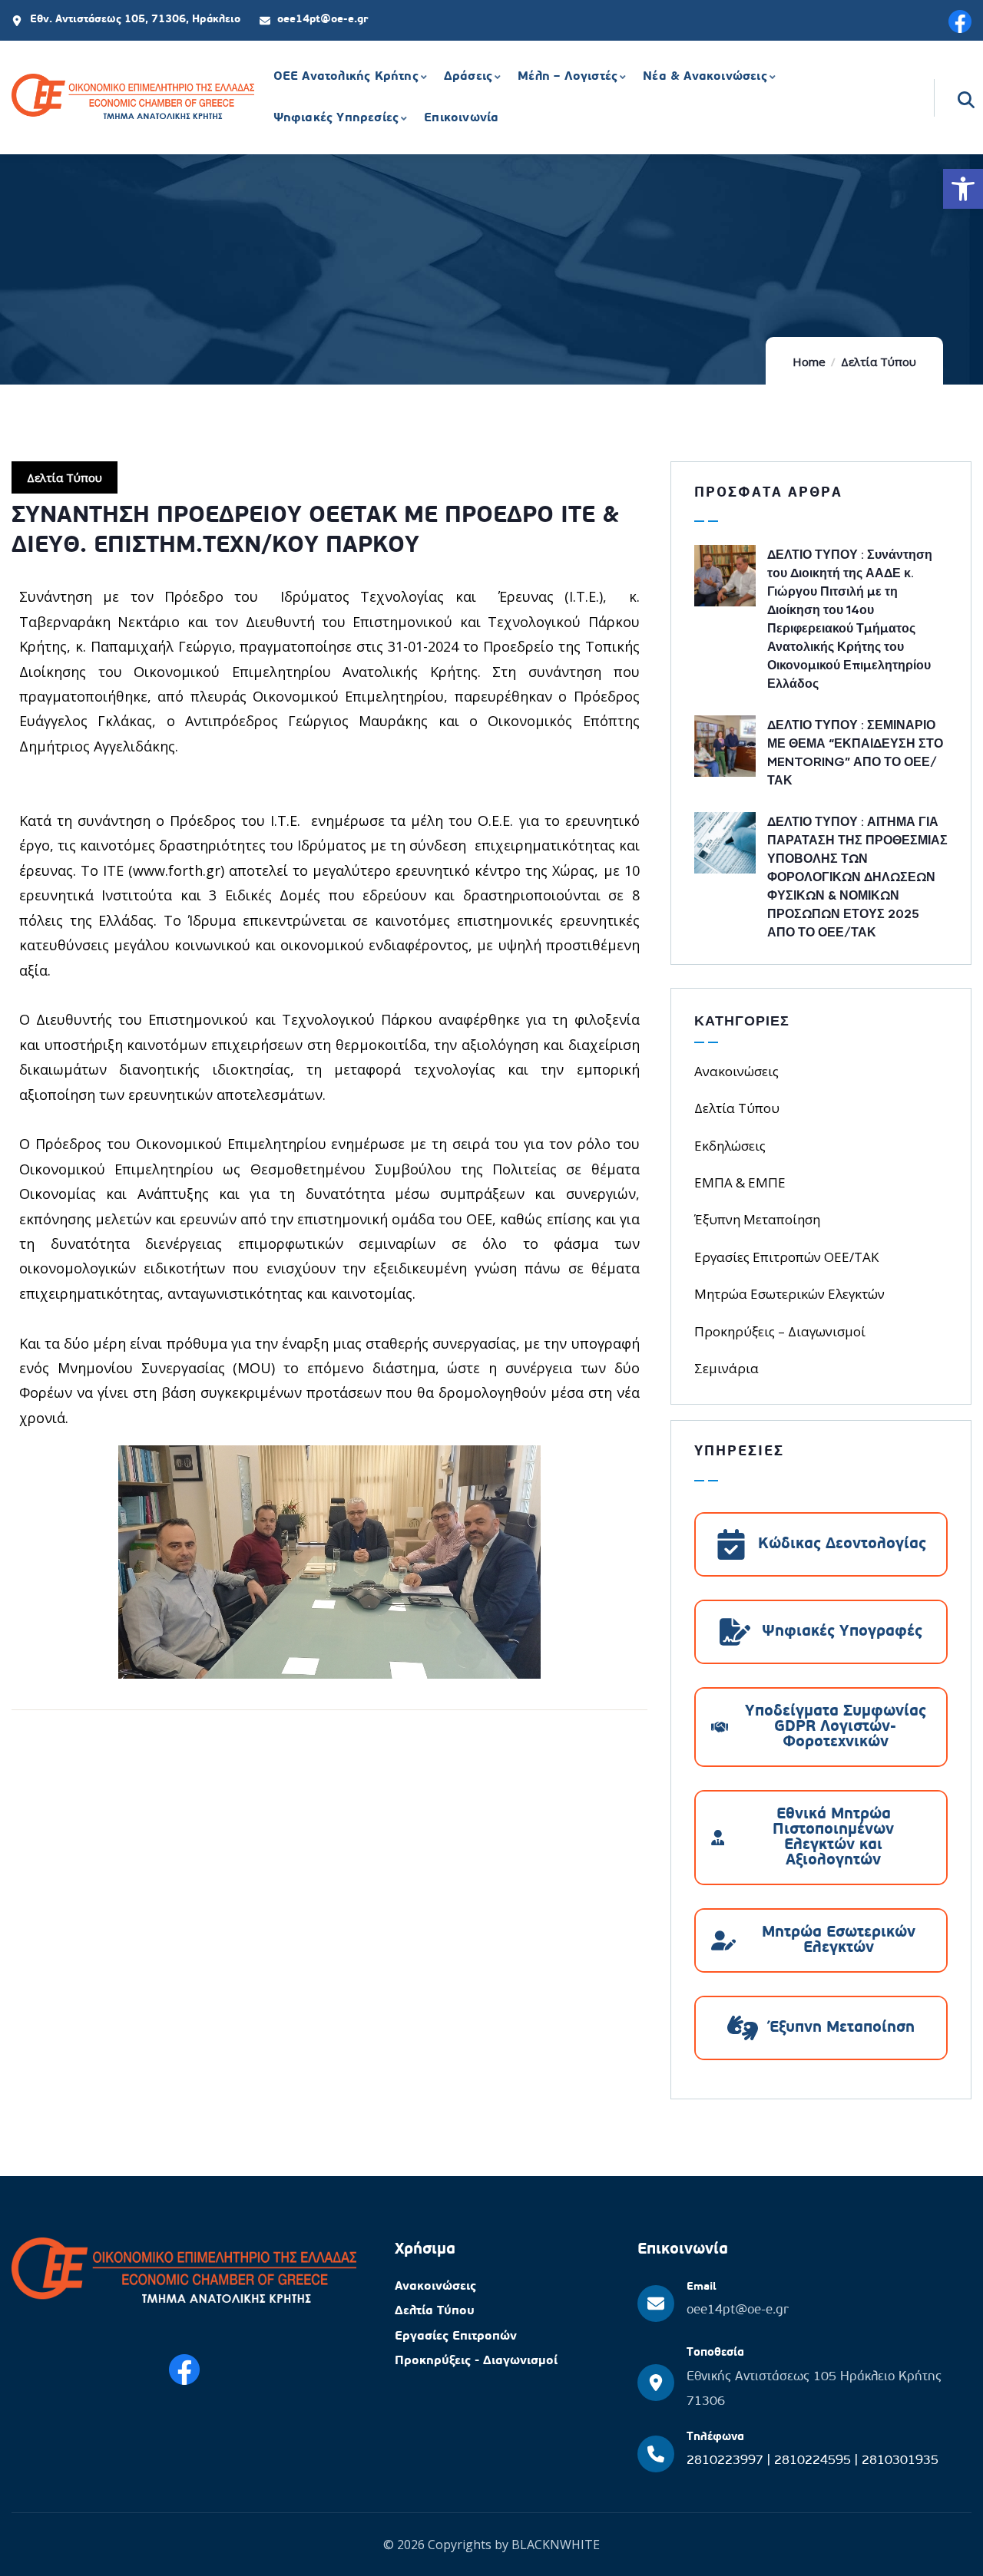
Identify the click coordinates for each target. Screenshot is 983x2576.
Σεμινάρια (726, 1368)
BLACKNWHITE (556, 2545)
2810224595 (814, 2460)
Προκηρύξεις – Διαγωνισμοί (780, 1331)
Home (809, 362)
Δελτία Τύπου (879, 362)
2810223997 (727, 2460)
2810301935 (900, 2460)
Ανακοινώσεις (736, 1071)
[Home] (133, 99)
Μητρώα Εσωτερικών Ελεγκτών (789, 1294)
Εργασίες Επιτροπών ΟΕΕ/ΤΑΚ (786, 1257)
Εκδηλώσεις (730, 1146)
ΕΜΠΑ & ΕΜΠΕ (740, 1182)
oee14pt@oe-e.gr (738, 2310)
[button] (963, 189)
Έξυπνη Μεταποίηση (757, 1219)
